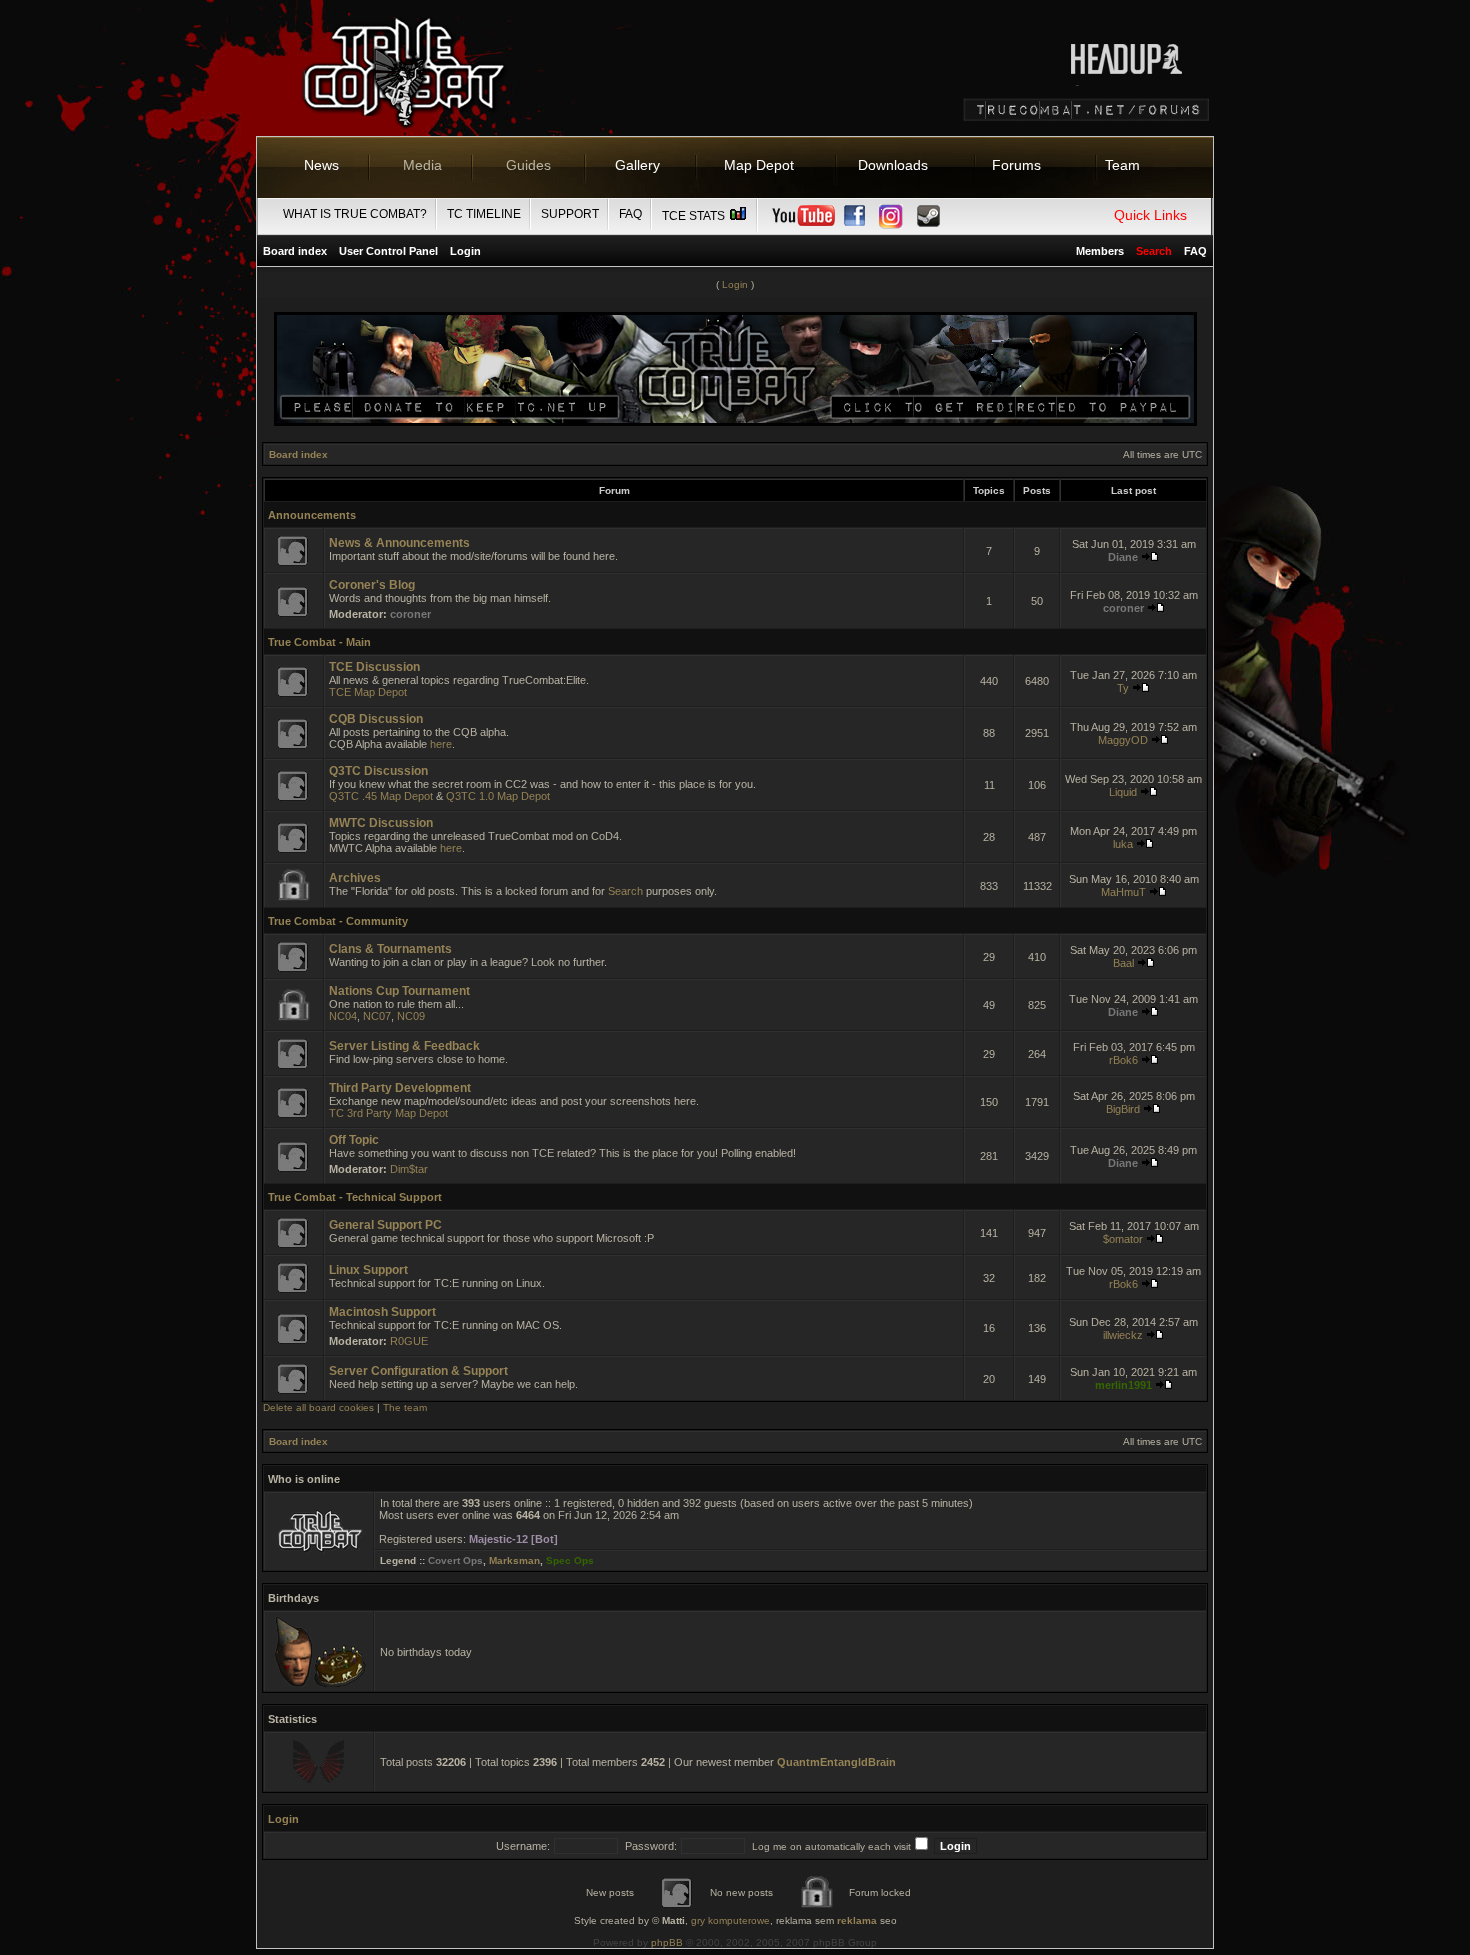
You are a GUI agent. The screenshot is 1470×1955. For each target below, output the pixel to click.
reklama (857, 1920)
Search (625, 891)
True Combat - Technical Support (355, 1197)
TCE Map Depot (368, 692)
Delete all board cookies (318, 1407)
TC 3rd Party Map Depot (388, 1113)
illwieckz (1123, 1335)
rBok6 (1123, 1060)
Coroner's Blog (372, 585)
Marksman (514, 1560)
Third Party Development (400, 1088)
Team (1122, 165)
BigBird (1123, 1109)
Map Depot (759, 165)
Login (465, 251)
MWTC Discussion (381, 823)
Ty (1123, 688)
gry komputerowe (730, 1920)
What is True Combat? (355, 214)
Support (570, 214)
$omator (1123, 1239)
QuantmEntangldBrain (836, 1762)
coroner (410, 614)
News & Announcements (399, 543)
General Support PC (385, 1225)
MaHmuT (1123, 892)
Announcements (312, 515)
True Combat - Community (338, 921)
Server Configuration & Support (418, 1371)
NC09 (411, 1016)
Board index (295, 251)
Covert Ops (455, 1560)
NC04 (343, 1016)
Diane (1123, 557)
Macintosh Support (382, 1312)
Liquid (1123, 792)
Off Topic (354, 1140)
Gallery (637, 165)
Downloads (893, 165)
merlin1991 (1123, 1385)
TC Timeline (484, 214)
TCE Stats (695, 216)
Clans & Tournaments (390, 949)
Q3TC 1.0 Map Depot (498, 796)
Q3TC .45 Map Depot (381, 796)
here (441, 744)
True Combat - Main (319, 642)
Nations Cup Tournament (399, 991)
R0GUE (409, 1341)
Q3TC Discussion (378, 771)
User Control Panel (388, 251)
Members (1100, 251)
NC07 (377, 1016)
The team (405, 1407)
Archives (355, 878)
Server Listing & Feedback (404, 1046)
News (321, 165)
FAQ (630, 214)
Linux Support (368, 1270)
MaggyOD (1123, 740)
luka (1123, 844)
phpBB (667, 1942)
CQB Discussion (376, 719)
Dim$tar (409, 1169)
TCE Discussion (374, 667)
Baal (1123, 963)
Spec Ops (570, 1560)
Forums (1016, 165)
